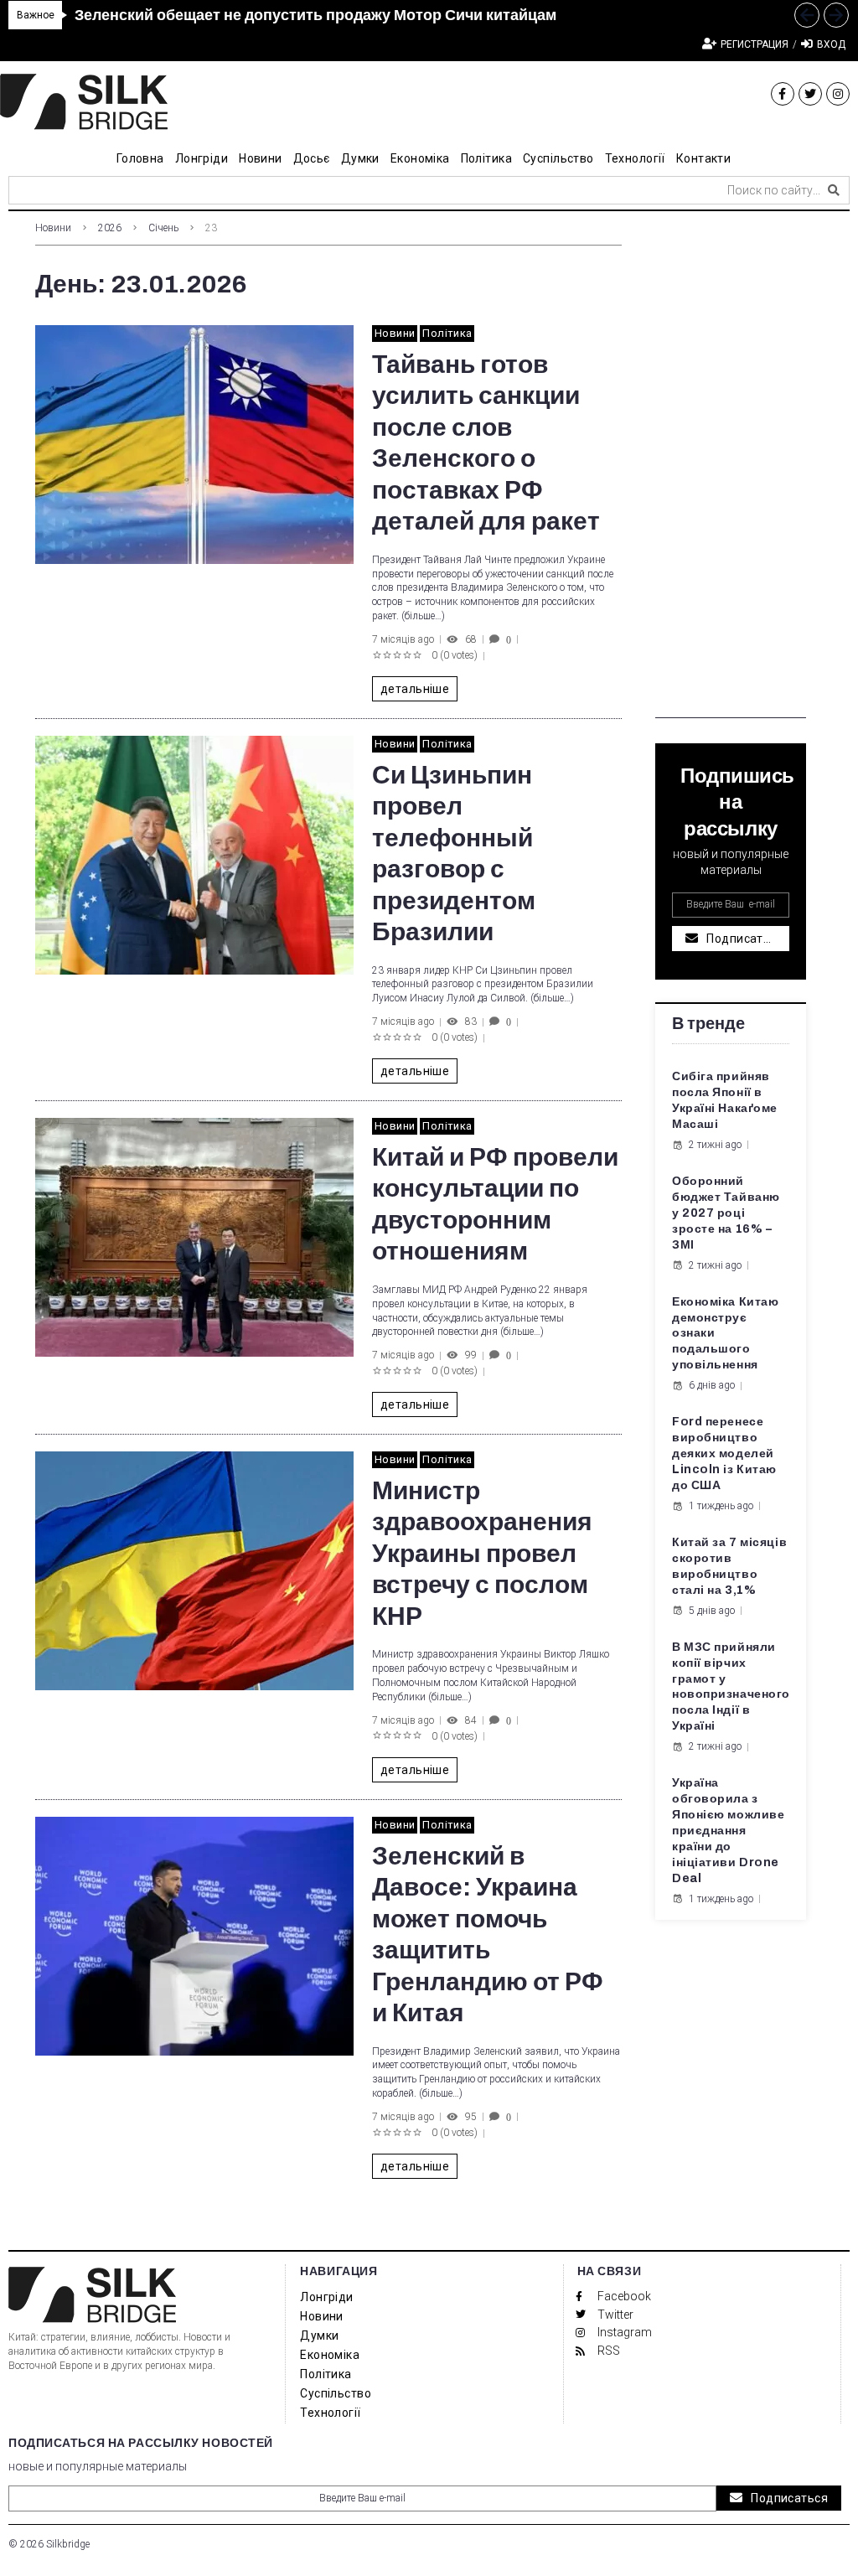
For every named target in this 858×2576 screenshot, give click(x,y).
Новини (53, 228)
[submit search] (834, 190)
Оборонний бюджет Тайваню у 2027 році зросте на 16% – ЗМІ (726, 1213)
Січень (163, 228)
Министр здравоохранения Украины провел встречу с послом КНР (482, 1554)
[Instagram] (838, 94)
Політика (447, 333)
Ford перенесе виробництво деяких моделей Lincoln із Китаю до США (724, 1454)
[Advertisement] (731, 467)
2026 (110, 228)
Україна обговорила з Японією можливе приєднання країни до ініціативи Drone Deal (728, 1830)
